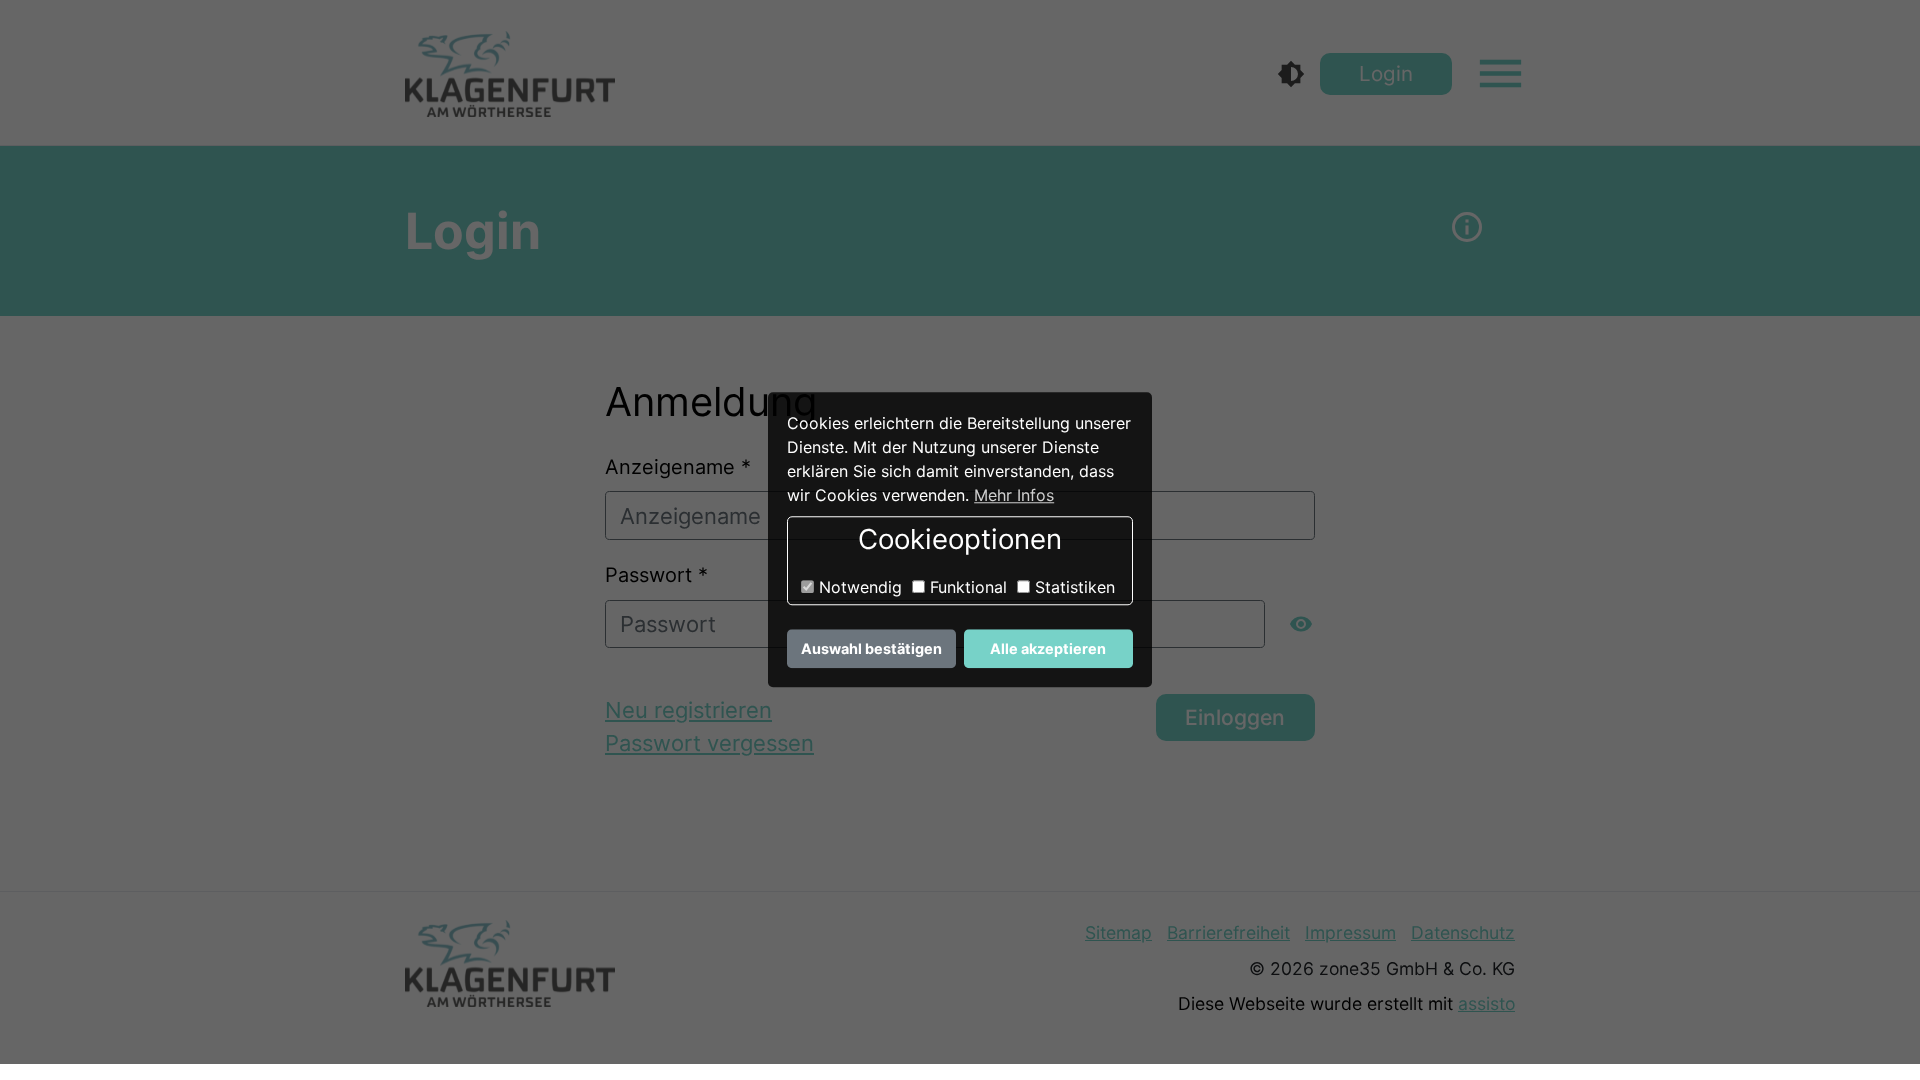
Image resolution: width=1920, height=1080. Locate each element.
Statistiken (1072, 587)
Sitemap (1118, 932)
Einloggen (1235, 717)
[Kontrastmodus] (1291, 74)
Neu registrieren (688, 710)
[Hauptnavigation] (1500, 73)
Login (1386, 73)
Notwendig (858, 587)
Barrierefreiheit (1228, 932)
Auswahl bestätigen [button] (871, 648)
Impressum (1350, 932)
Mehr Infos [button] (1014, 495)
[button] (1467, 231)
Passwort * (656, 575)
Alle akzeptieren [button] (1048, 648)
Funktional (966, 587)
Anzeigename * (678, 467)
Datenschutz (1463, 932)
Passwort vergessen (709, 743)
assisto (1486, 1003)
